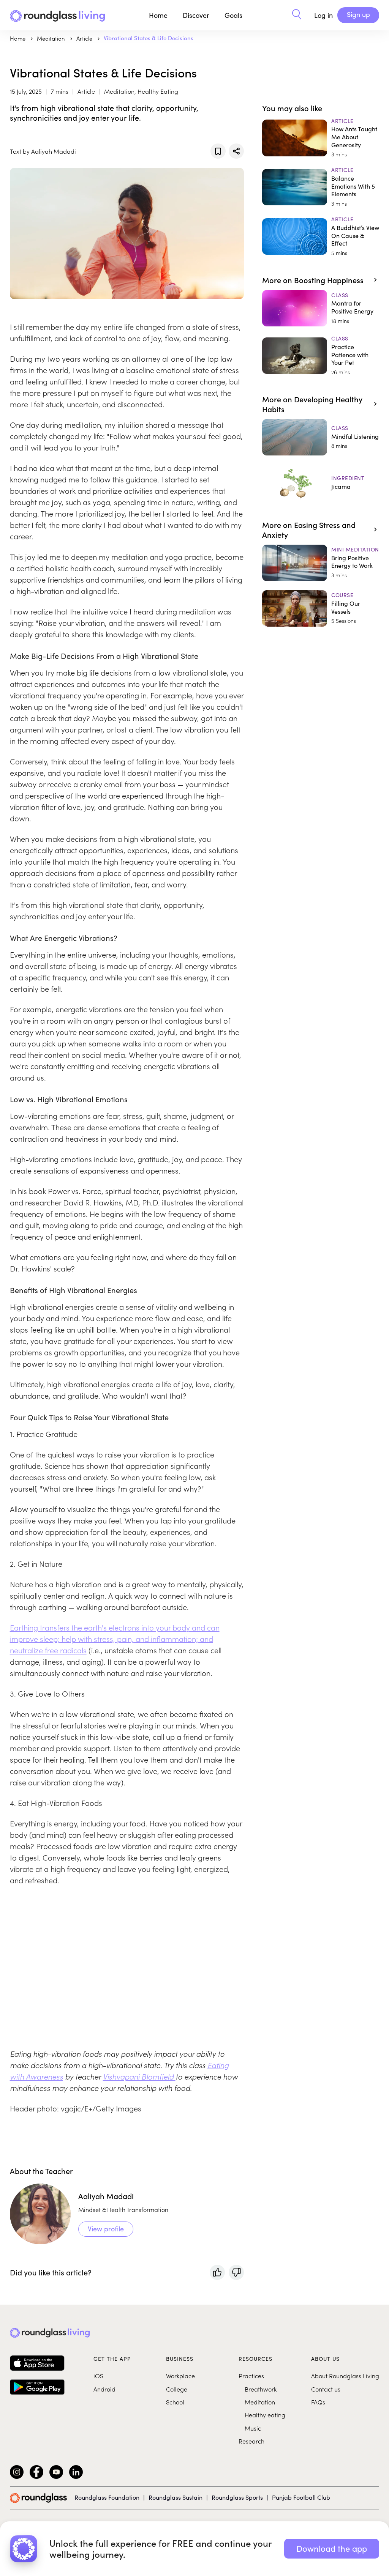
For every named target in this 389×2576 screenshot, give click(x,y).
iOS (98, 2376)
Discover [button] (196, 15)
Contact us (326, 2389)
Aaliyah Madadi (106, 2196)
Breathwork (261, 2389)
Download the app (332, 2548)
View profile (106, 2229)
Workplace (180, 2376)
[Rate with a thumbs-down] (236, 2272)
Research (251, 2441)
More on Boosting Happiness (313, 280)
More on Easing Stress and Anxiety (309, 529)
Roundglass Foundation (107, 2497)
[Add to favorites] (218, 151)
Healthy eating (265, 2415)
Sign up (358, 14)
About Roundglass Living (345, 2376)
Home (158, 15)
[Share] (236, 151)
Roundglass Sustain (176, 2497)
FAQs (318, 2402)
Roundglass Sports (237, 2497)
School (175, 2402)
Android (104, 2389)
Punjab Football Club (301, 2497)
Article (85, 38)
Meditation (260, 2402)
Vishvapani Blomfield (139, 2076)
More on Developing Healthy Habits (312, 404)
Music (253, 2428)
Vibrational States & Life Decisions (149, 38)
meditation (52, 38)
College (177, 2389)
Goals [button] (233, 15)
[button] (297, 15)
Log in (323, 15)
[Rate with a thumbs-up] (217, 2272)
